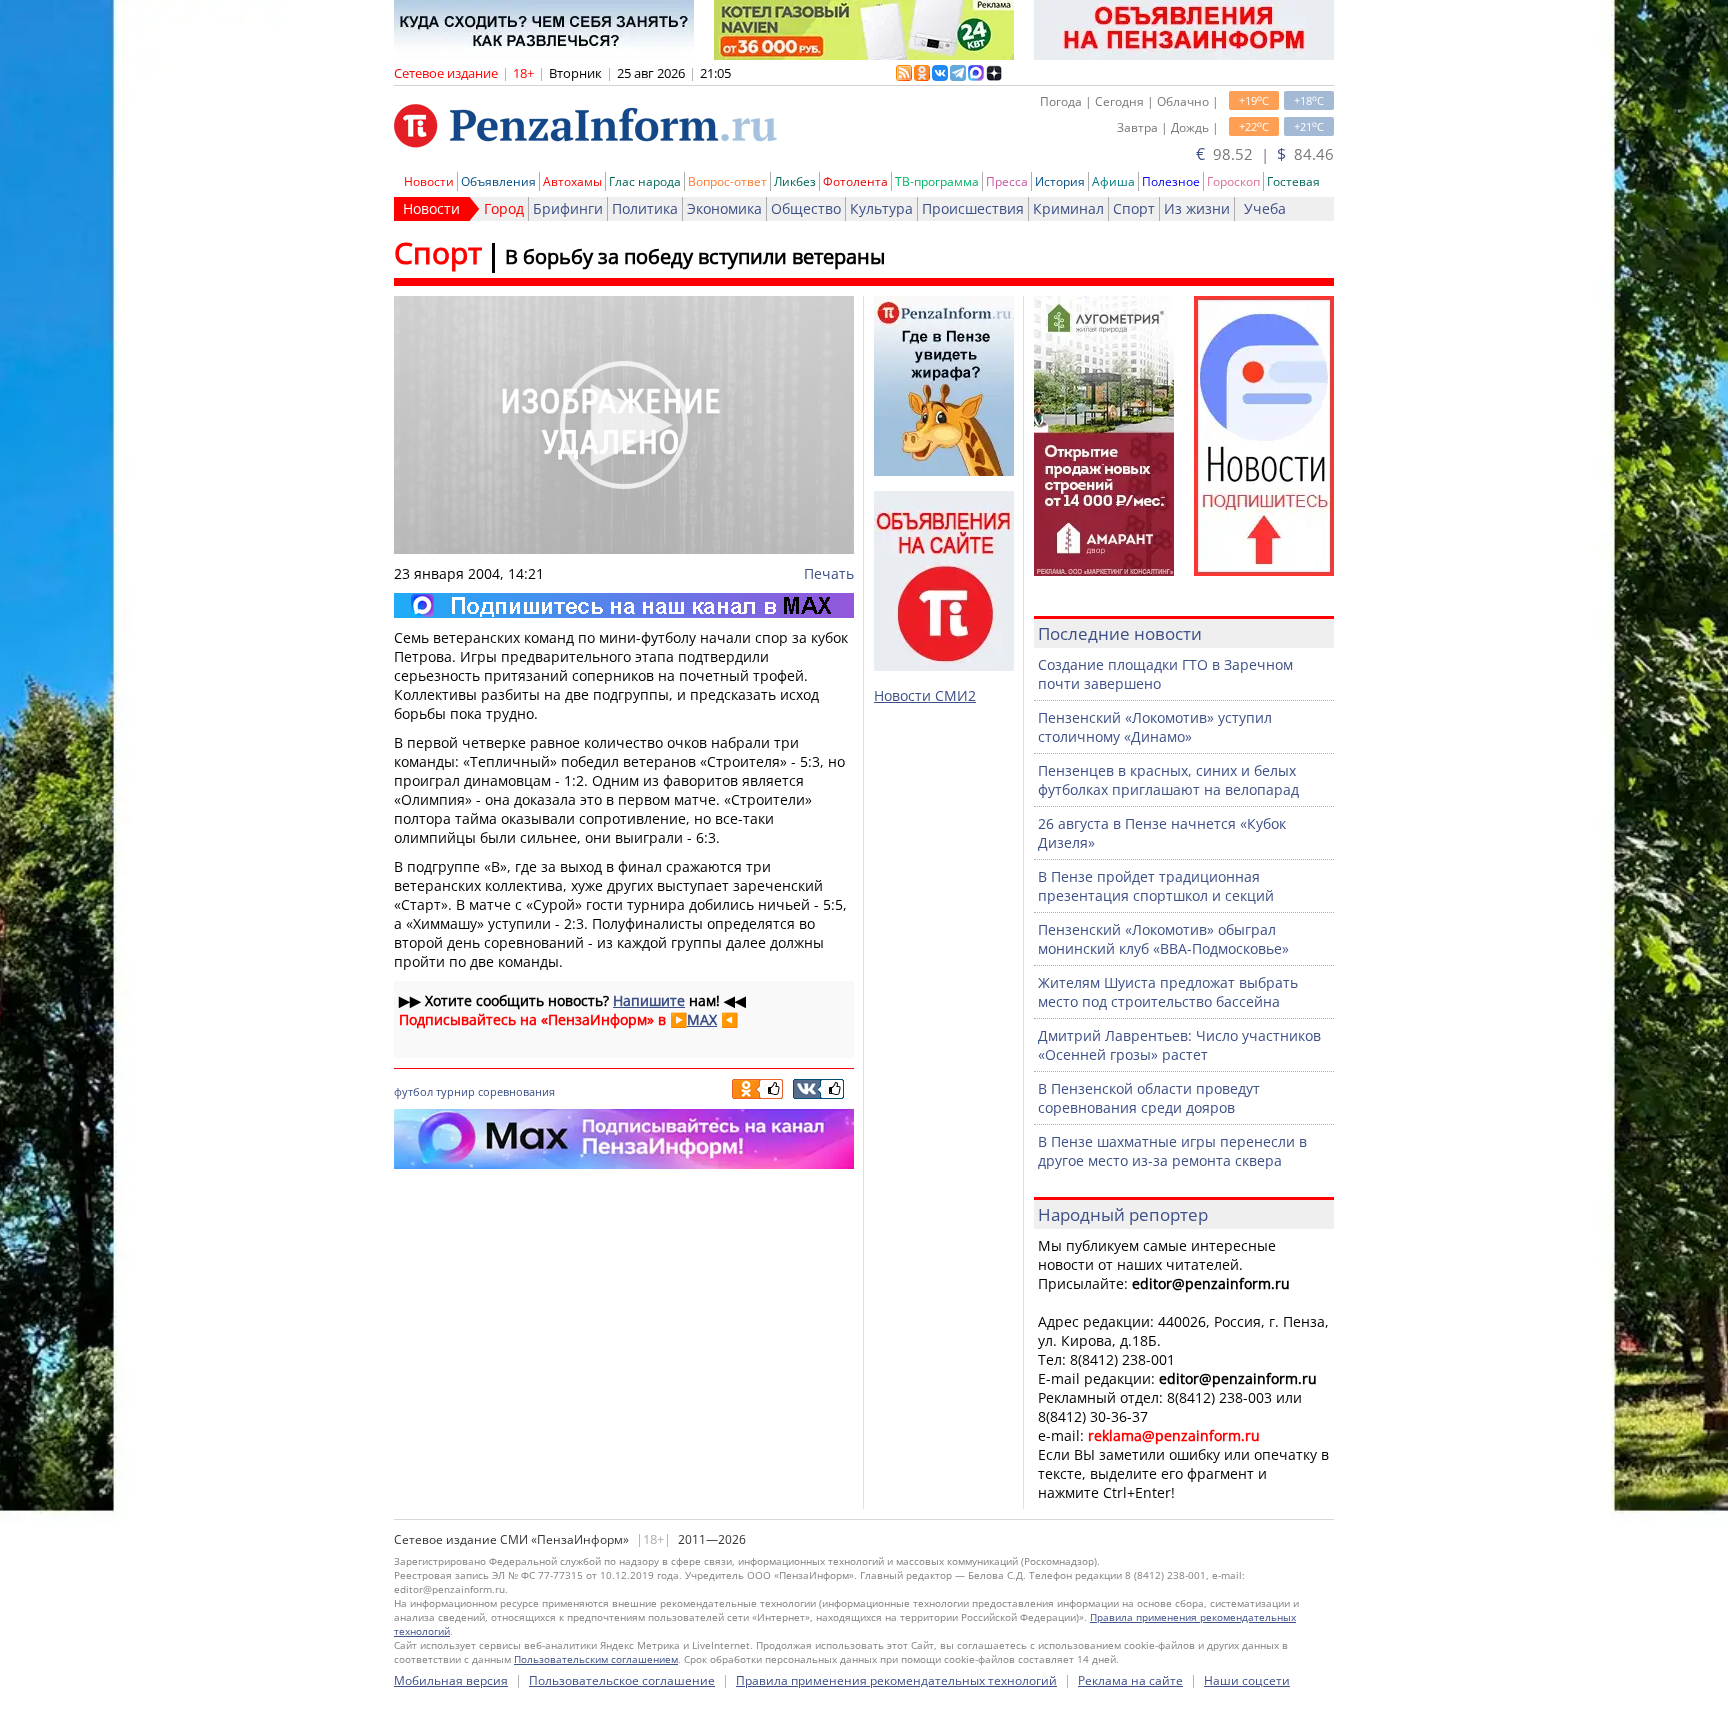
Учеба (1265, 208)
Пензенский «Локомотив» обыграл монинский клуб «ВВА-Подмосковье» (1163, 939)
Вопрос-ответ (727, 181)
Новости (429, 181)
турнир (455, 1091)
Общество (806, 208)
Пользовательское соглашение (622, 1680)
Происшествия (973, 208)
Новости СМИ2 (925, 695)
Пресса (1007, 181)
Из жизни (1197, 208)
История (1060, 181)
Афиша (1113, 181)
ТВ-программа (937, 181)
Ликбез (795, 181)
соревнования (516, 1091)
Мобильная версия (451, 1680)
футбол (413, 1091)
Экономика (724, 208)
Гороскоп (1233, 181)
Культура (881, 208)
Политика (645, 208)
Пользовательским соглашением (596, 1659)
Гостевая (1293, 181)
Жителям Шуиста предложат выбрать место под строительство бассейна (1168, 992)
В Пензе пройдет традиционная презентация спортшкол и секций (1156, 886)
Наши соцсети (1247, 1680)
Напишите (649, 1000)
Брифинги (568, 208)
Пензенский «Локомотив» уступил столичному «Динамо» (1155, 727)
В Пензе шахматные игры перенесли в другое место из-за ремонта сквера (1172, 1151)
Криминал (1068, 208)
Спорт (1134, 208)
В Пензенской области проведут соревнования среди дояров (1149, 1098)
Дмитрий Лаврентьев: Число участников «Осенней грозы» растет (1179, 1045)
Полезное (1171, 181)
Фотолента (855, 181)
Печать (829, 573)
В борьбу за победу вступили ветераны (695, 256)
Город (504, 208)
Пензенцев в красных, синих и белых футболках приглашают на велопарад (1168, 780)
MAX (702, 1019)
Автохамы (572, 181)
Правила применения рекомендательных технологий (896, 1680)
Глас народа (645, 181)
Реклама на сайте (1130, 1680)
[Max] (624, 605)
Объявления (498, 181)
